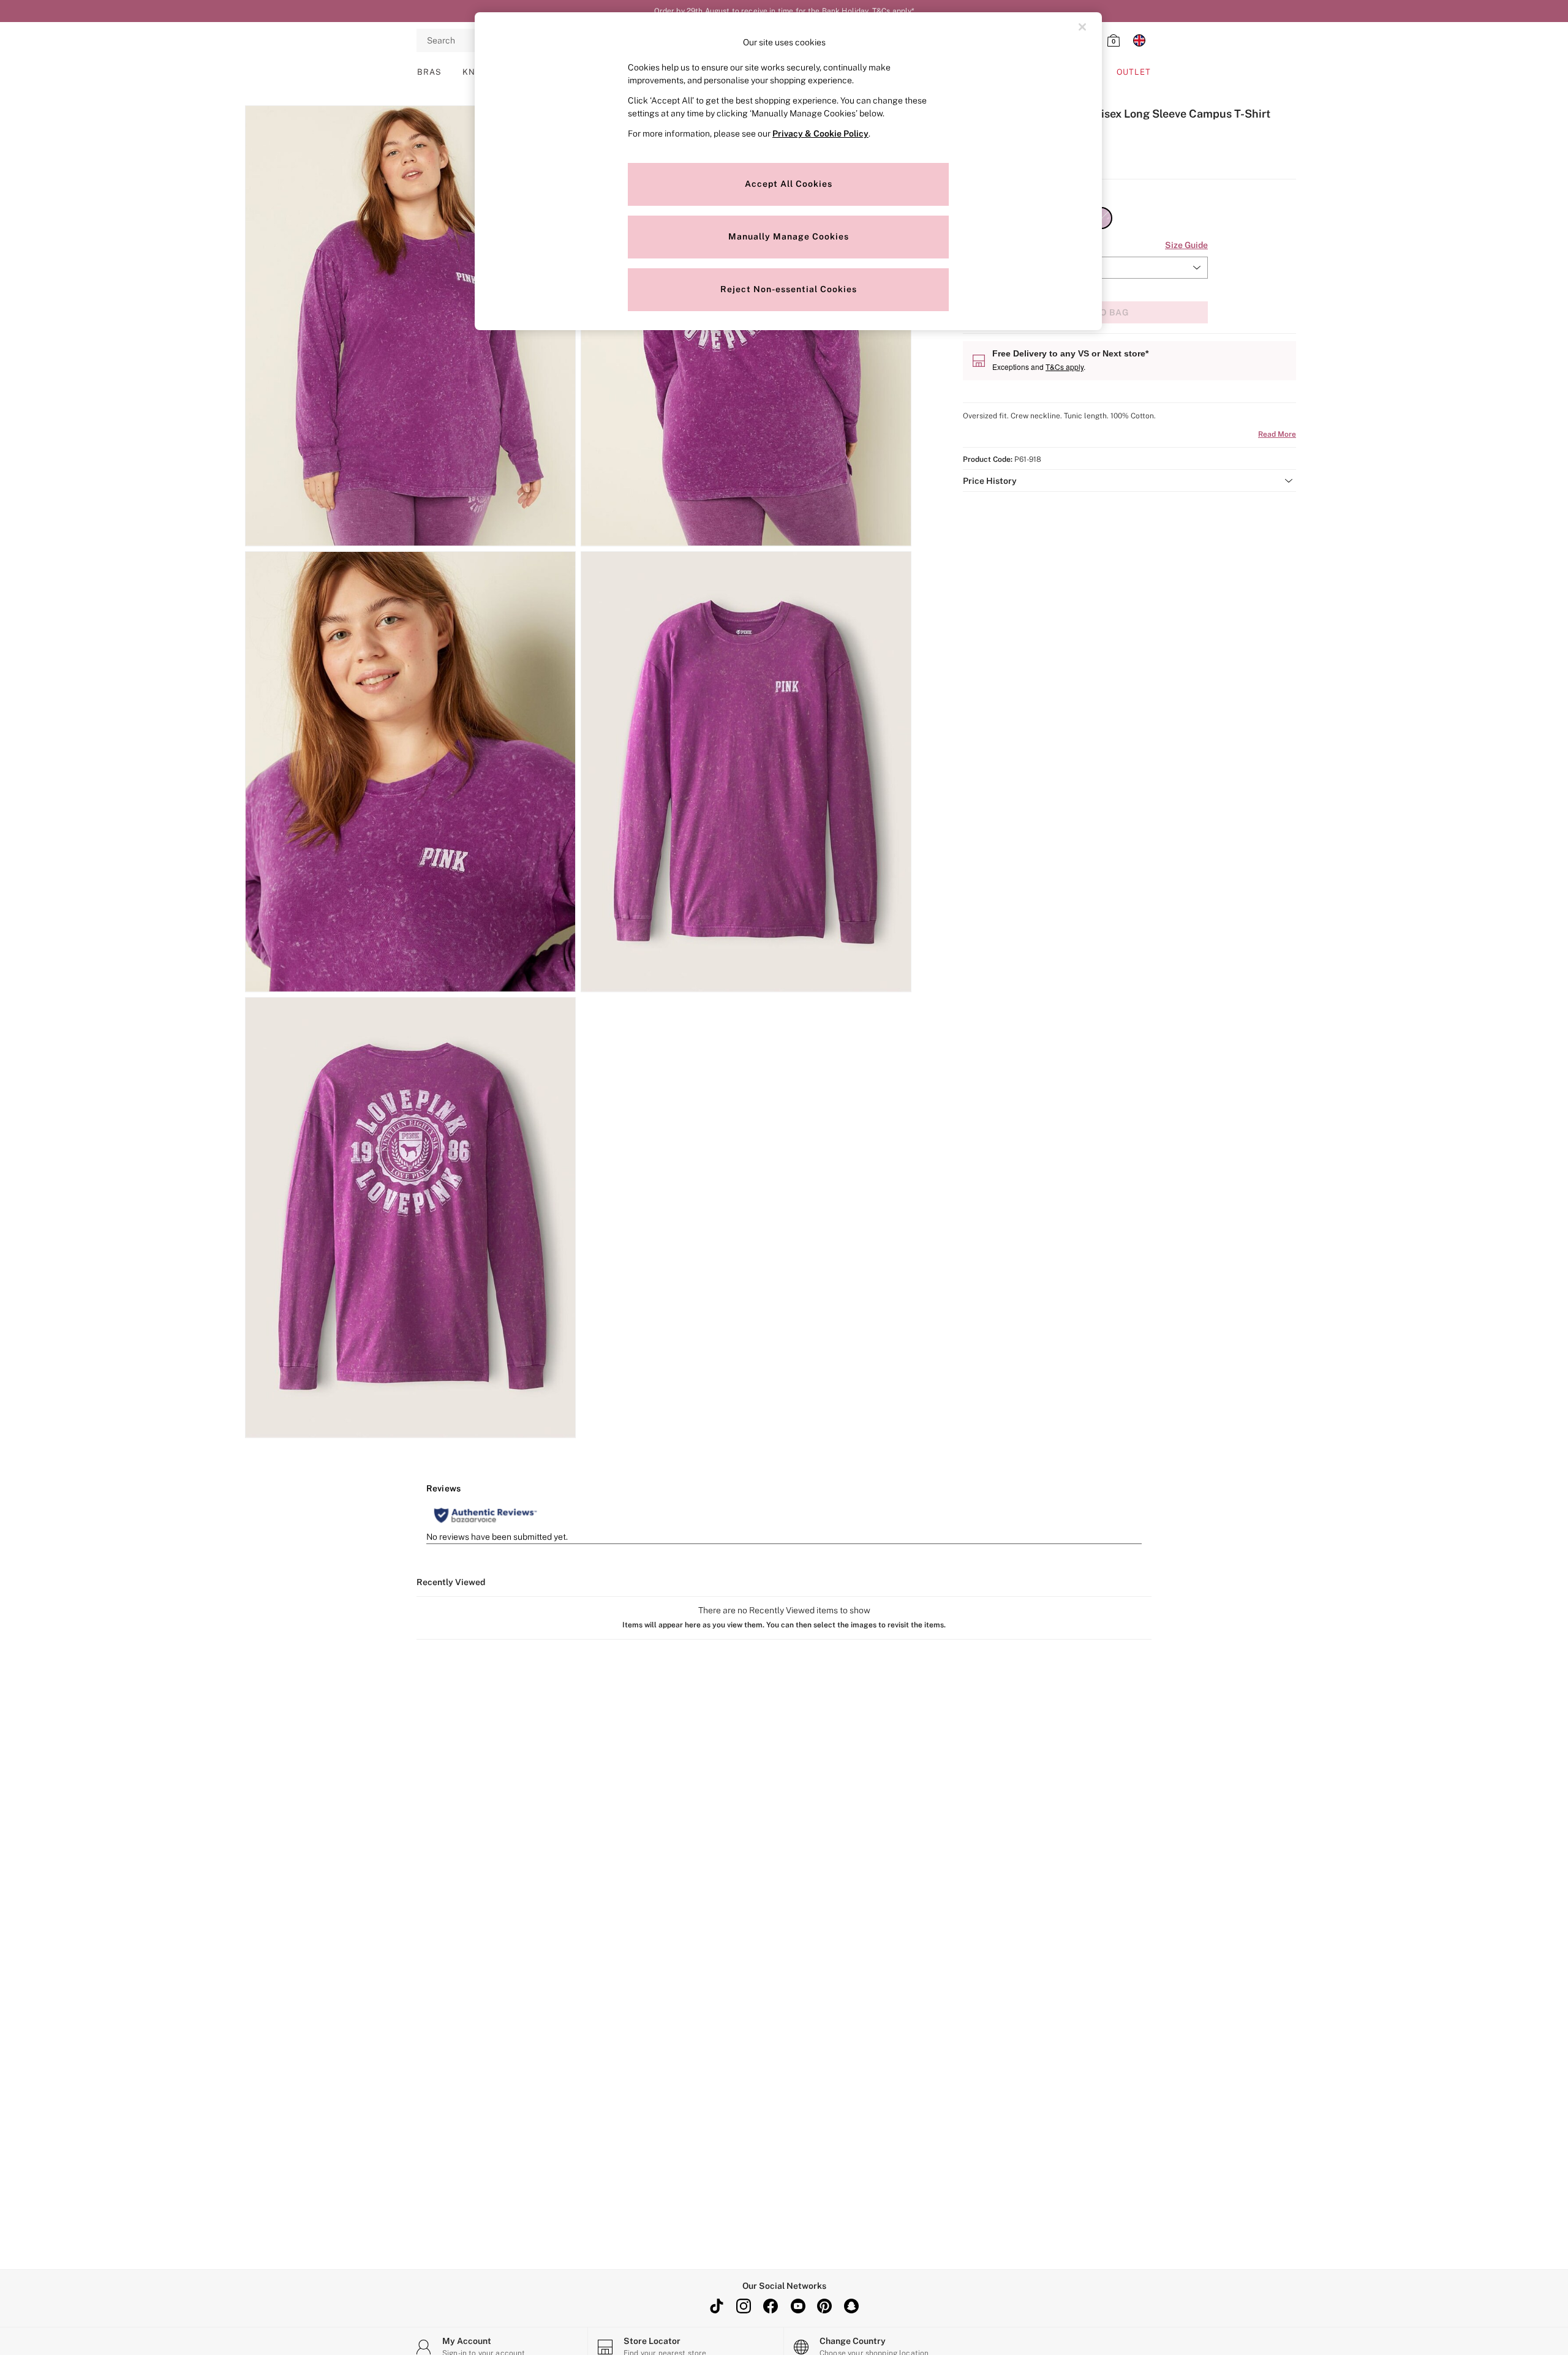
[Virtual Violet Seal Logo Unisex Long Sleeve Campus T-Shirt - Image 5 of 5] (410, 1218)
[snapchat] (851, 2306)
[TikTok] (717, 2306)
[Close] (1082, 27)
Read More (1277, 434)
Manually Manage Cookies (789, 236)
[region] (788, 171)
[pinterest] (824, 2306)
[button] (1129, 481)
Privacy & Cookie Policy (820, 134)
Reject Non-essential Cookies (789, 289)
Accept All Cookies (789, 184)
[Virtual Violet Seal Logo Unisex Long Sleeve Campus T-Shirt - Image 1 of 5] (410, 326)
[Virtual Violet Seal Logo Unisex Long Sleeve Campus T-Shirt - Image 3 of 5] (410, 772)
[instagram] (744, 2306)
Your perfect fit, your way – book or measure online (784, 11)
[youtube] (797, 2306)
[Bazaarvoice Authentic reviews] (485, 1515)
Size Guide (1186, 245)
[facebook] (771, 2306)
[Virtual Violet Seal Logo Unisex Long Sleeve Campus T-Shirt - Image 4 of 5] (746, 772)
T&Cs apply (1065, 367)
